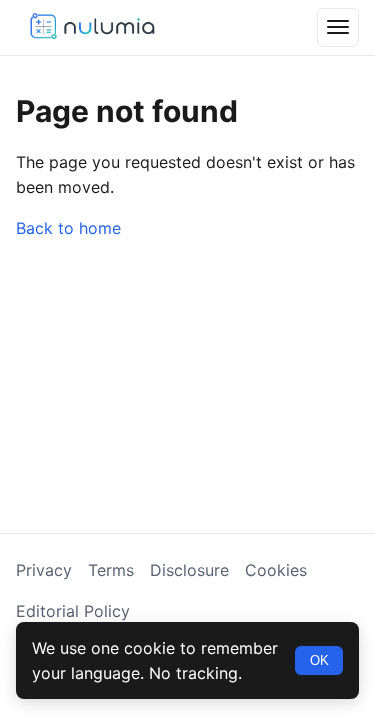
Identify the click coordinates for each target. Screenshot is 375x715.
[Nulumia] (91, 27)
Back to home (68, 228)
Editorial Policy (73, 611)
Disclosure (189, 570)
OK (319, 660)
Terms (111, 570)
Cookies (276, 570)
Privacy (44, 570)
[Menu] (338, 27)
